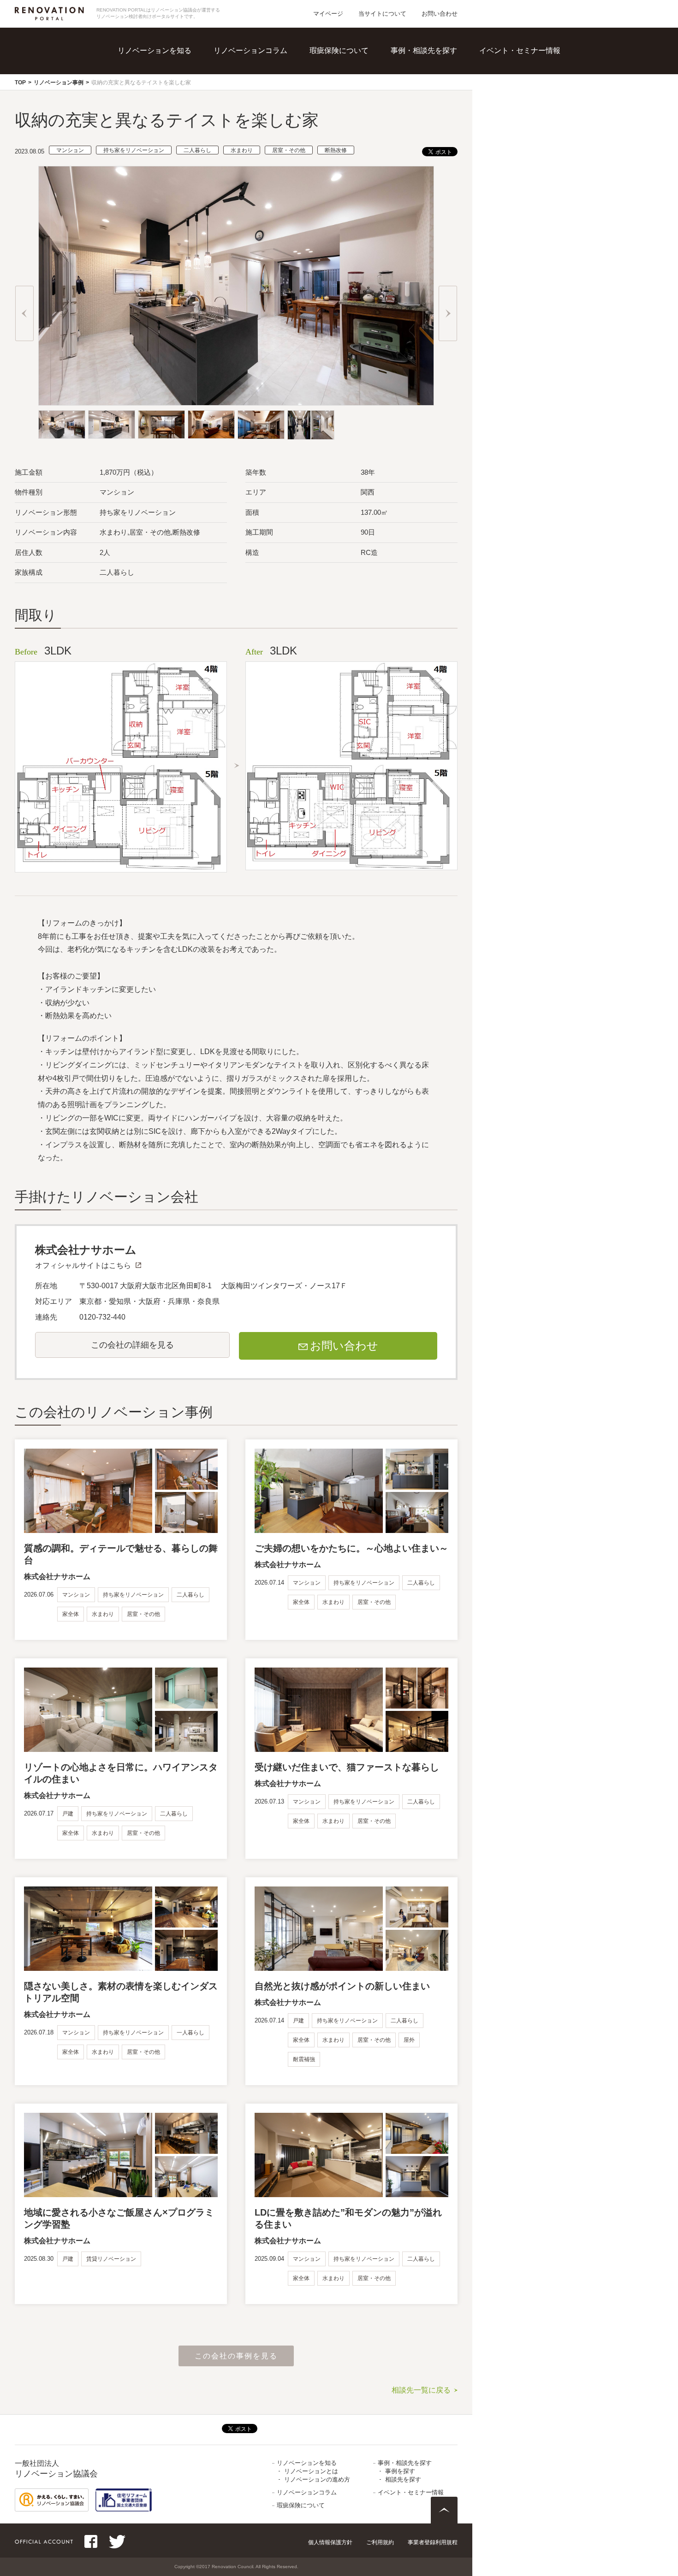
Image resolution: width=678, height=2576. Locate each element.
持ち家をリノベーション (134, 150)
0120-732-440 (102, 1317)
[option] (236, 286)
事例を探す (433, 64)
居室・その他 (289, 150)
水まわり (242, 150)
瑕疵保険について (339, 50)
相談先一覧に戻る (421, 2390)
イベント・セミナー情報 (520, 50)
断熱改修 (336, 150)
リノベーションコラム (250, 50)
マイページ (328, 14)
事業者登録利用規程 (433, 2542)
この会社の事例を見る (236, 2356)
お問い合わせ (440, 14)
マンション (70, 150)
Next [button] (448, 313)
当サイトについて (382, 14)
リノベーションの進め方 (182, 83)
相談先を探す (436, 83)
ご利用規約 (380, 2542)
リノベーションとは (174, 64)
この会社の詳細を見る (132, 1345)
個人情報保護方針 (330, 2542)
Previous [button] (24, 313)
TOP (20, 83)
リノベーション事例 (59, 83)
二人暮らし (197, 150)
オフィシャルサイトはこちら (83, 1265)
